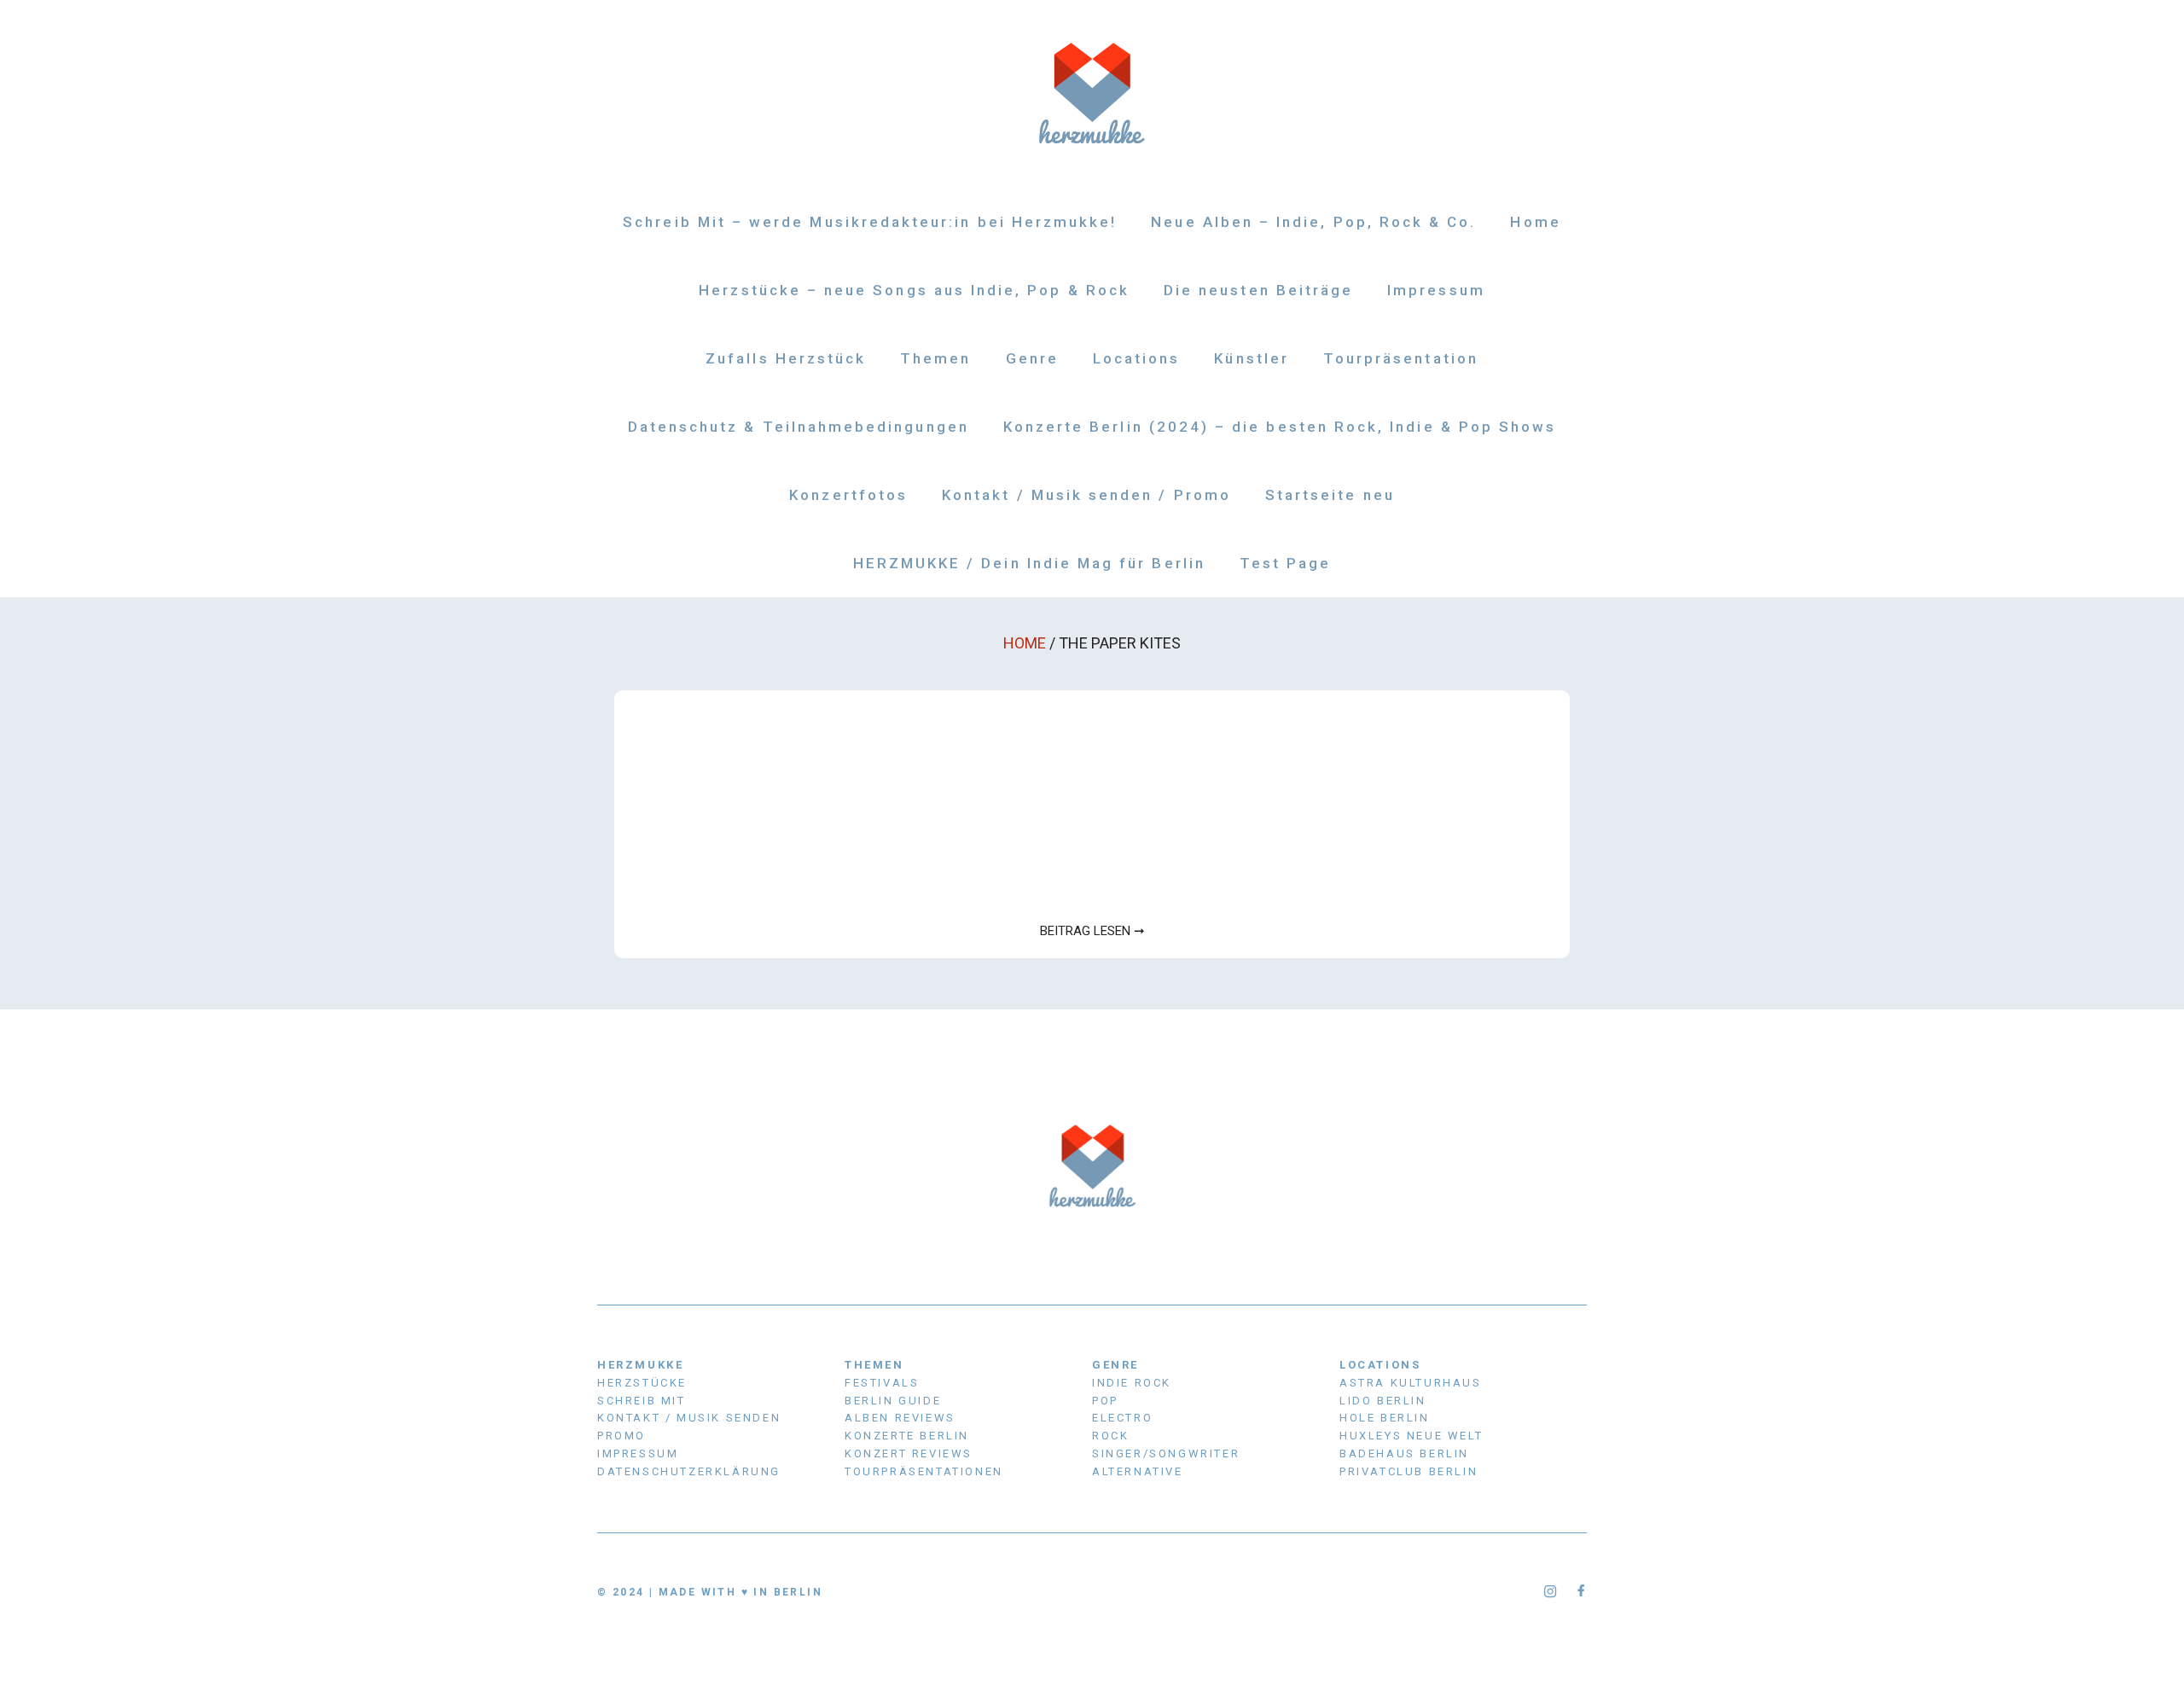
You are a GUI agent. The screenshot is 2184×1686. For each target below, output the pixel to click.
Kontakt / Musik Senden (689, 1418)
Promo (622, 1436)
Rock (1110, 1436)
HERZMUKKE (640, 1365)
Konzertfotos (848, 495)
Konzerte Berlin (907, 1436)
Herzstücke (642, 1383)
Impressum (1436, 290)
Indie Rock (1132, 1383)
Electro (1122, 1418)
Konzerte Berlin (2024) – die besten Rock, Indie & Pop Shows (1280, 427)
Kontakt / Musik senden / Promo (1086, 495)
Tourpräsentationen (924, 1471)
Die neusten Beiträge (1258, 290)
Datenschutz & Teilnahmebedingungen (799, 427)
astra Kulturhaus (1411, 1383)
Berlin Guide (893, 1401)
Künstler (1251, 358)
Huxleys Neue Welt (1411, 1436)
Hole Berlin (1385, 1418)
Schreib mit (642, 1401)
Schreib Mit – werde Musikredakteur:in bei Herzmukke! (870, 222)
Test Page (1286, 563)
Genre (1032, 358)
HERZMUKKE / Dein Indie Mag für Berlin (1029, 563)
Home (1535, 222)
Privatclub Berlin (1409, 1471)
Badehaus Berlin (1404, 1453)
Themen (935, 358)
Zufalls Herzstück (786, 358)
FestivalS (882, 1383)
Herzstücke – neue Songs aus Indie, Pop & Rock (914, 290)
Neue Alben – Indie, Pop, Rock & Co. (1313, 222)
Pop (1105, 1401)
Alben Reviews (900, 1418)
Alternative (1138, 1471)
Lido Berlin (1383, 1401)
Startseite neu (1330, 495)
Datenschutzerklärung (689, 1471)
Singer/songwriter (1166, 1453)
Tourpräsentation (1401, 358)
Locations (1137, 358)
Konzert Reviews (909, 1453)
